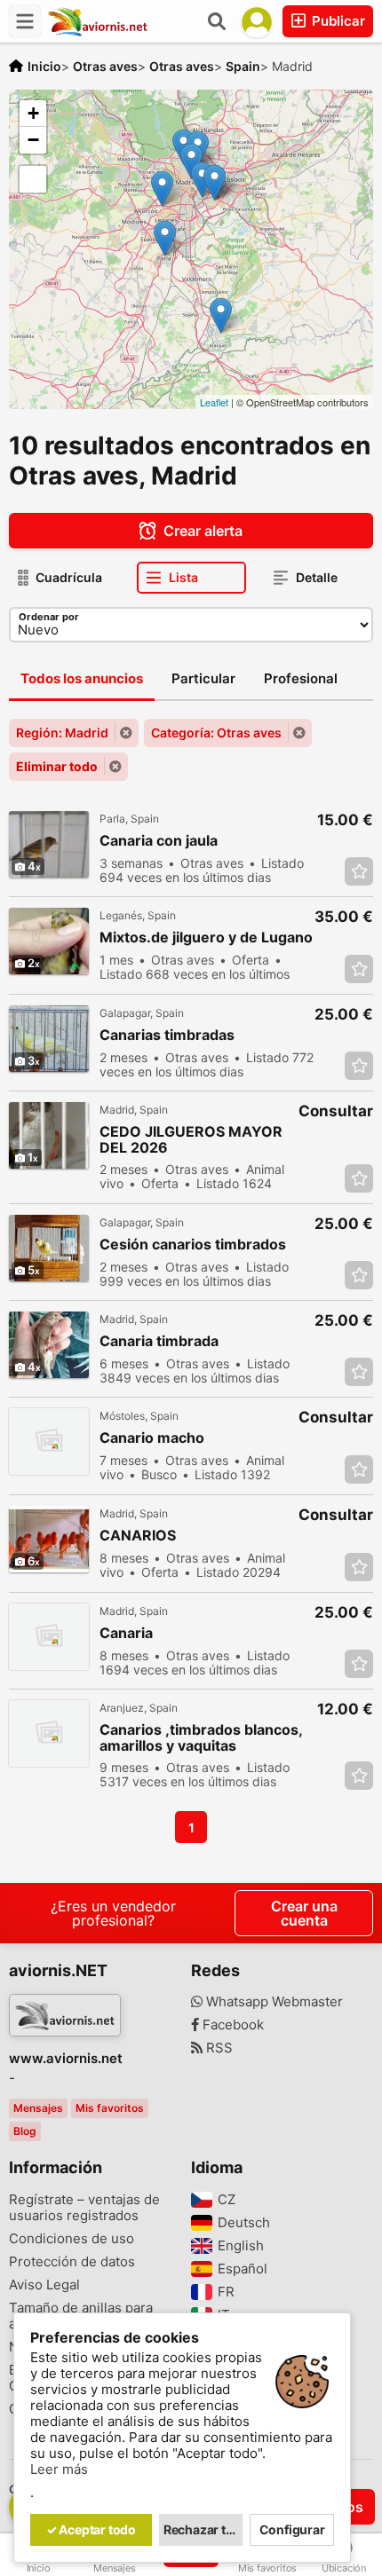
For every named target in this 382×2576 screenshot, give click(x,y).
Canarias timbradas (167, 1035)
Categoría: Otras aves (216, 733)
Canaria (126, 1633)
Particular (203, 678)
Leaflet (214, 402)
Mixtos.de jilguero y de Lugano (206, 937)
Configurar (292, 2529)
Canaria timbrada (159, 1341)
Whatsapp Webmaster (273, 2002)
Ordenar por (49, 617)
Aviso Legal (44, 2285)
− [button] (33, 140)
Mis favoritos (110, 2108)
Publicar (337, 21)
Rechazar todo (203, 2529)
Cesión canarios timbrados (193, 1245)
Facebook (231, 2025)
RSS (218, 2048)
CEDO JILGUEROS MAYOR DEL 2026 (191, 1139)
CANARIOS (138, 1536)
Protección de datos (72, 2262)
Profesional (301, 678)
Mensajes (38, 2108)
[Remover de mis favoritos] (359, 871)
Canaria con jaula (159, 841)
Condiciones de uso (72, 2239)
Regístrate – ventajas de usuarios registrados (84, 2208)
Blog (25, 2131)
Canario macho (152, 1438)
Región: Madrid (62, 733)
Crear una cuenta (304, 1913)
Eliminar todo (57, 766)
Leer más (59, 2470)
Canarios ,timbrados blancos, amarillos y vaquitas (201, 1737)
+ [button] (33, 113)
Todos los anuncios (82, 678)
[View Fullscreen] (33, 179)
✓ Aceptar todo (91, 2529)
